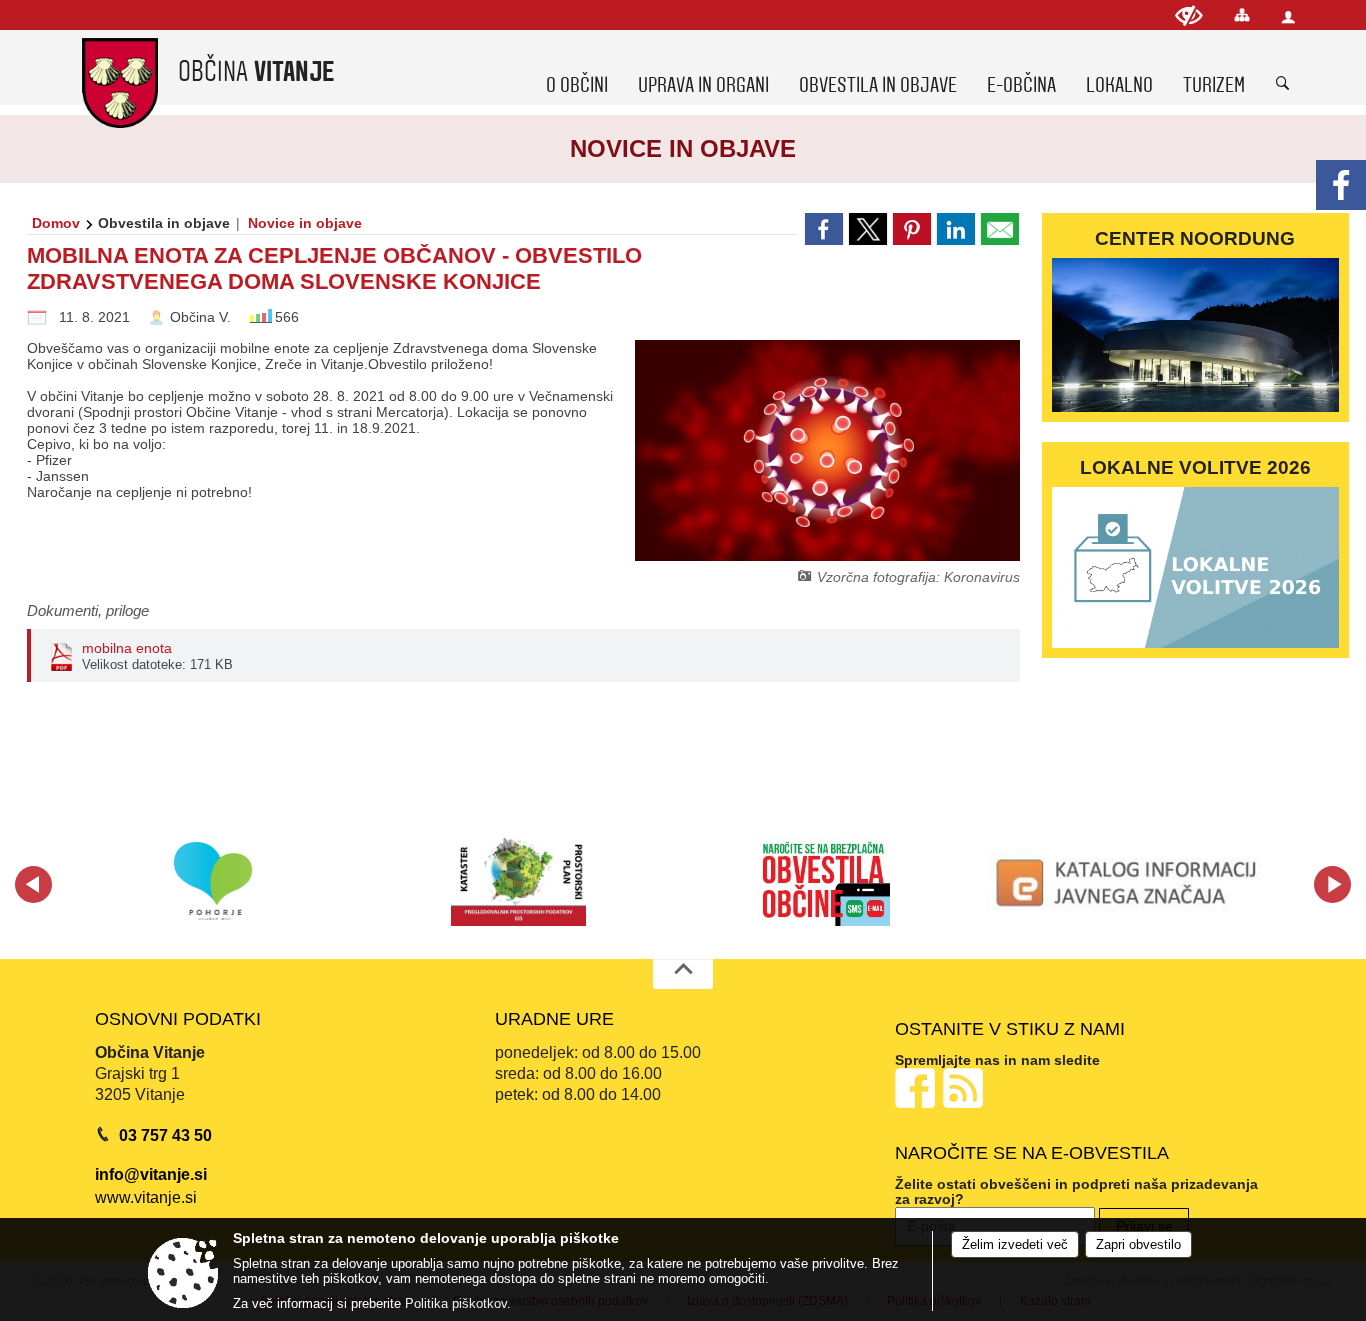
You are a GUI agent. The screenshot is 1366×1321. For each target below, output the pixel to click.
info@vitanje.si (151, 1174)
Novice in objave (305, 223)
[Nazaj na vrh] (683, 974)
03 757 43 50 (165, 1135)
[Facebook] (1341, 185)
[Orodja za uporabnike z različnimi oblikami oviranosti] (1189, 15)
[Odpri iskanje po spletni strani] (1283, 84)
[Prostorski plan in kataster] (518, 881)
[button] (33, 884)
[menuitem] (577, 67)
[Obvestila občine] (824, 881)
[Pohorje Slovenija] (213, 881)
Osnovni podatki (178, 1019)
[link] (824, 229)
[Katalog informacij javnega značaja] (1130, 881)
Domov (56, 223)
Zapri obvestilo (1138, 1244)
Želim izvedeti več (1015, 1244)
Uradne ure (554, 1019)
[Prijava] (1288, 16)
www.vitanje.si (146, 1197)
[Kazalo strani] (1242, 14)
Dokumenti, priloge (88, 610)
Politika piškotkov (456, 1303)
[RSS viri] (965, 1087)
